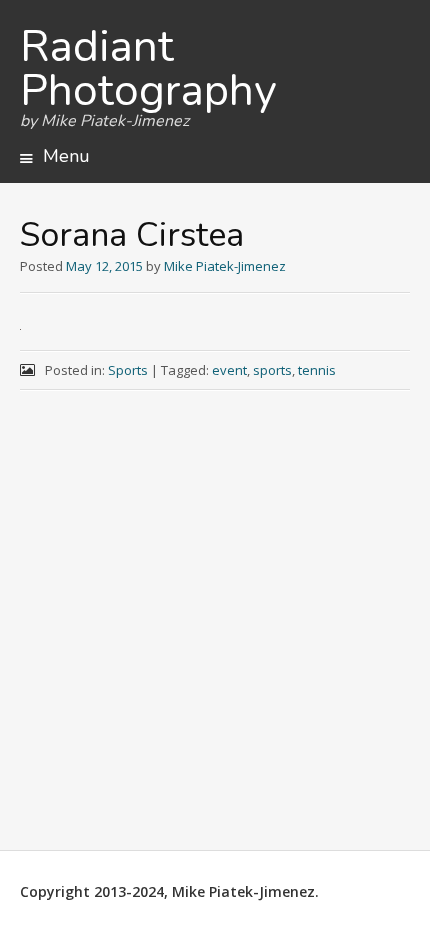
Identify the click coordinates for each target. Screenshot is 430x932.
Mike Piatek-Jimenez (225, 266)
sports (272, 370)
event (229, 370)
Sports (128, 370)
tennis (317, 370)
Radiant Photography (148, 69)
